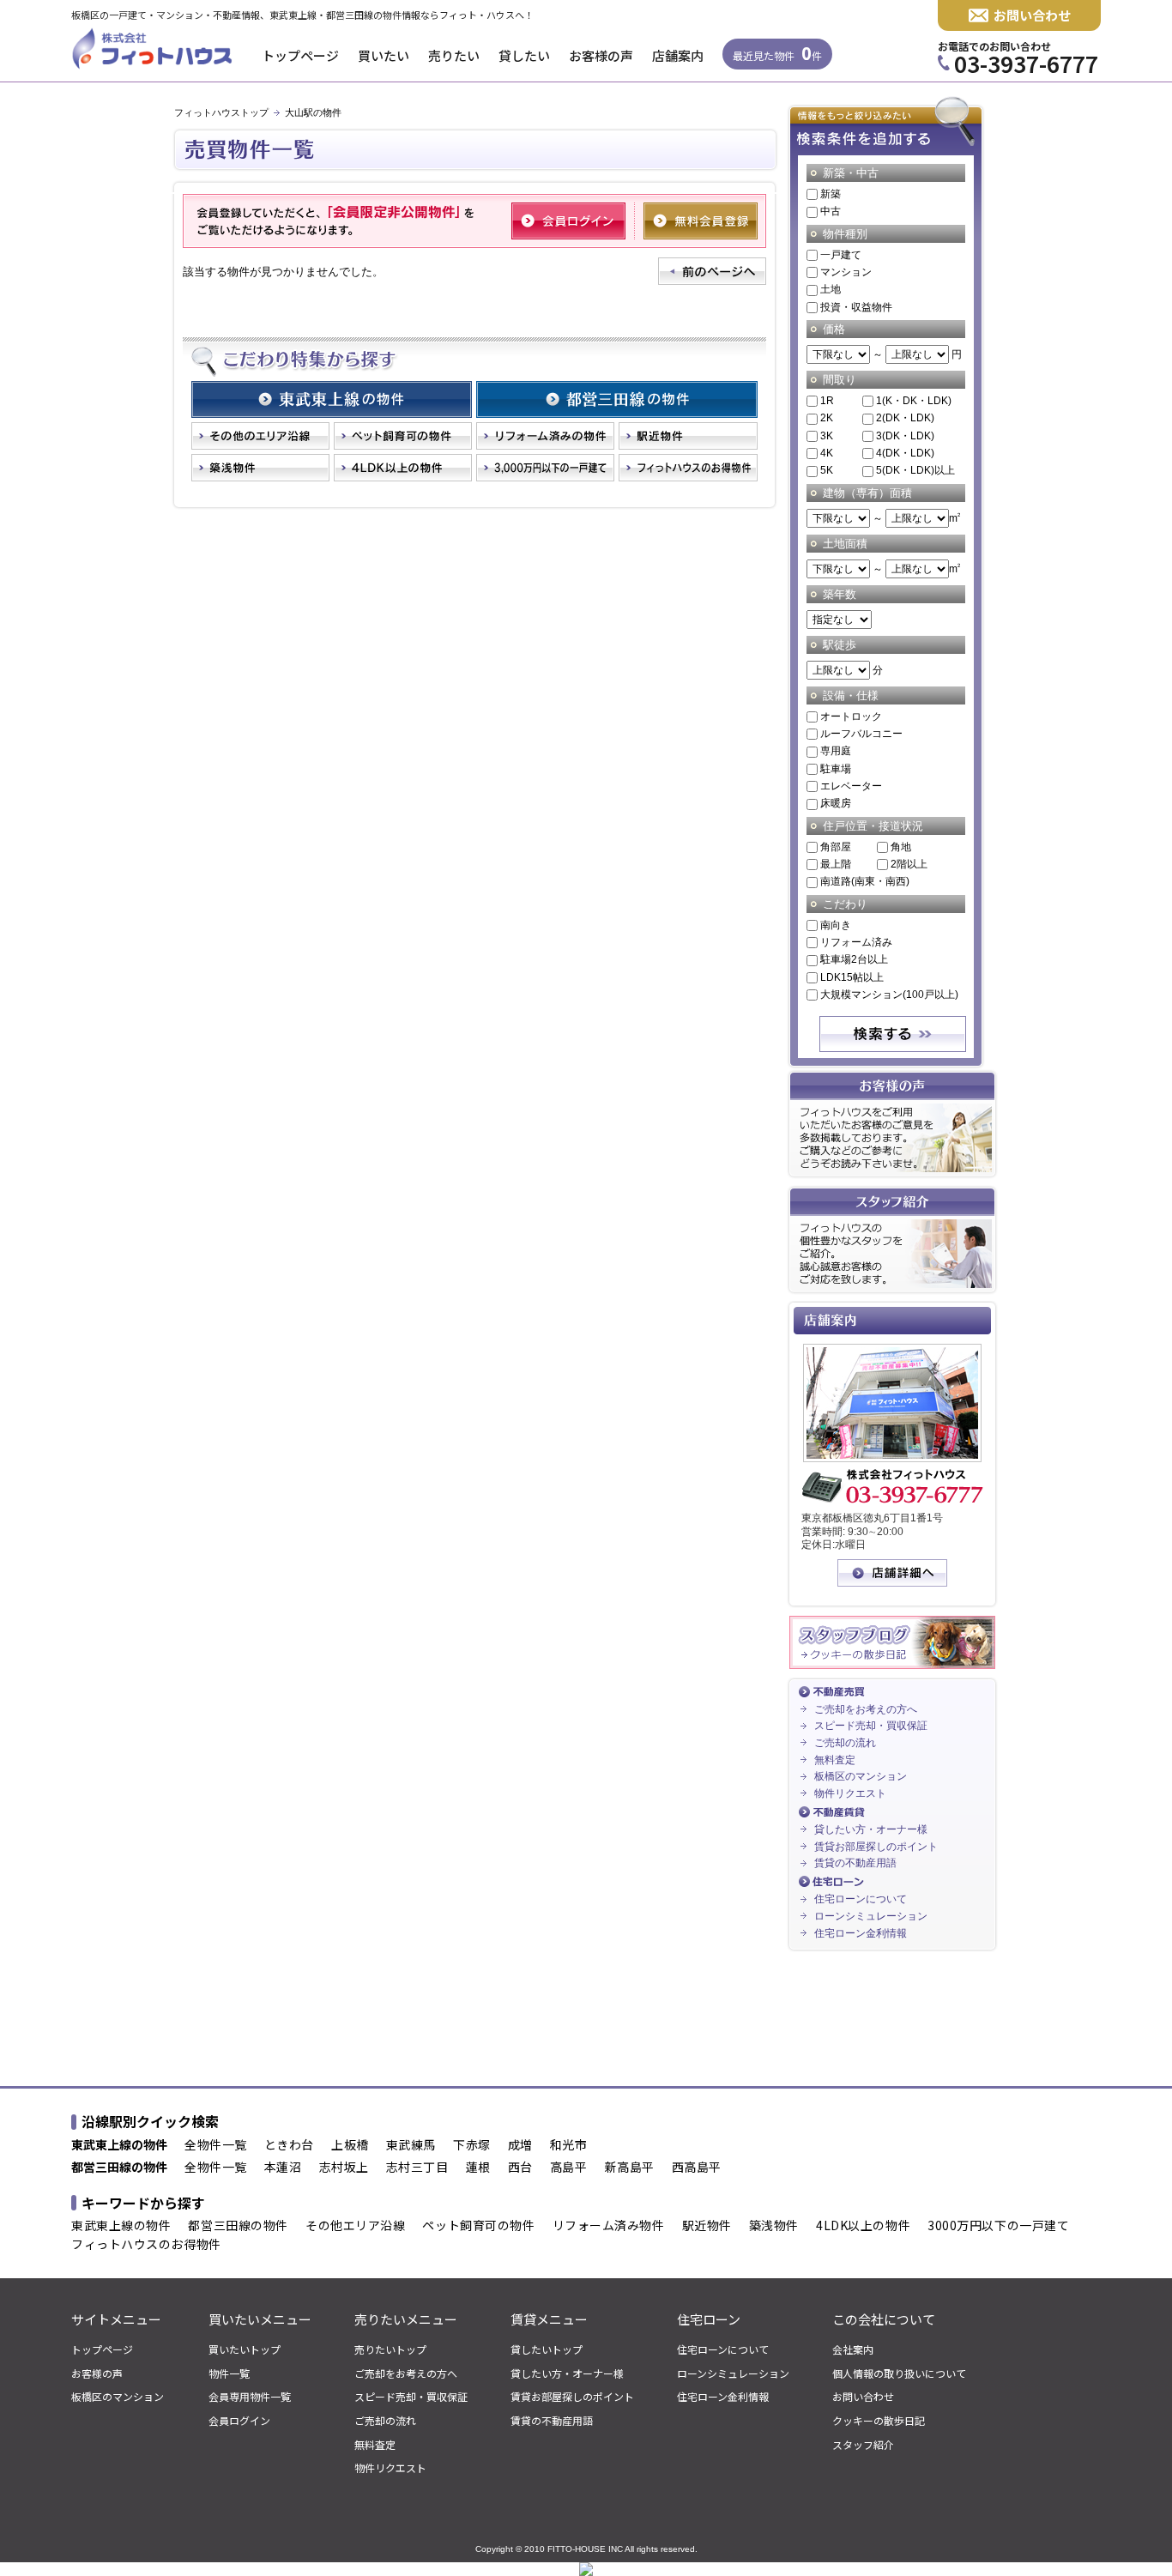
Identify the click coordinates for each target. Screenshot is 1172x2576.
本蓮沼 (283, 2168)
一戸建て (841, 255)
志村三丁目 (417, 2168)
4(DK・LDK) (905, 453)
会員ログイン (239, 2421)
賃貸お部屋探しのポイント (876, 1847)
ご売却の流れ (845, 1743)
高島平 (569, 2168)
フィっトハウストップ (221, 112)
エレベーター (851, 786)
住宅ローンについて (861, 1899)
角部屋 (836, 847)
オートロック (851, 717)
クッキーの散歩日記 (879, 2421)
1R (827, 401)
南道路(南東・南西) (865, 881)
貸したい (524, 55)
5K (827, 470)
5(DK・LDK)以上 (915, 470)
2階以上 (909, 864)
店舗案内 (678, 55)
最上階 (836, 864)
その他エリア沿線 (355, 2226)
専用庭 (836, 751)
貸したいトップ (547, 2349)
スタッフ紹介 (863, 2445)
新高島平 (630, 2168)
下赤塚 (472, 2145)
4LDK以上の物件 (863, 2226)
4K (827, 453)
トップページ (300, 55)
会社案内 (853, 2349)
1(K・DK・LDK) (914, 401)
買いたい (384, 55)
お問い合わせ (1032, 15)
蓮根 (478, 2168)
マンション (846, 272)
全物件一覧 (216, 2145)
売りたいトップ (390, 2349)
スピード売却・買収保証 (871, 1726)
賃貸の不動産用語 (855, 1863)
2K (827, 418)
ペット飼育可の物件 (478, 2226)
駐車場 (836, 769)
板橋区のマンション (861, 1776)
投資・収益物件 (856, 307)
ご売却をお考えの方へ (866, 1709)
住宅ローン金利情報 (861, 1933)
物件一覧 (229, 2373)
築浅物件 (774, 2226)
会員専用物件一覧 (250, 2397)
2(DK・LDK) (905, 418)
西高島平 (697, 2168)
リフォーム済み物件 (609, 2226)
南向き (836, 925)
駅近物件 (707, 2226)
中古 (831, 211)
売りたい (454, 55)
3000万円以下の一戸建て (998, 2226)
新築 (831, 194)
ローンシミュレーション (871, 1916)
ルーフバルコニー (861, 734)
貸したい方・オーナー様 (871, 1829)
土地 (831, 289)
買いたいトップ (245, 2349)
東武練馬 (411, 2145)
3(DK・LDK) (905, 436)
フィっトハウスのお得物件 (146, 2245)
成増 (520, 2145)
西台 (520, 2168)
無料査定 (835, 1760)
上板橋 (350, 2145)
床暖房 (836, 803)
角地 (901, 847)
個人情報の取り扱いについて (899, 2373)
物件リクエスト (850, 1793)
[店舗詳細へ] (892, 1583)
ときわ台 (289, 2145)
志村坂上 (344, 2168)
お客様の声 (601, 55)
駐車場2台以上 (854, 959)
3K (827, 436)
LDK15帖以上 (852, 977)
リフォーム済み (856, 942)
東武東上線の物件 (121, 2226)
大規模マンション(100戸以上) (889, 995)
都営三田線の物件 (238, 2226)
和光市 (569, 2145)
